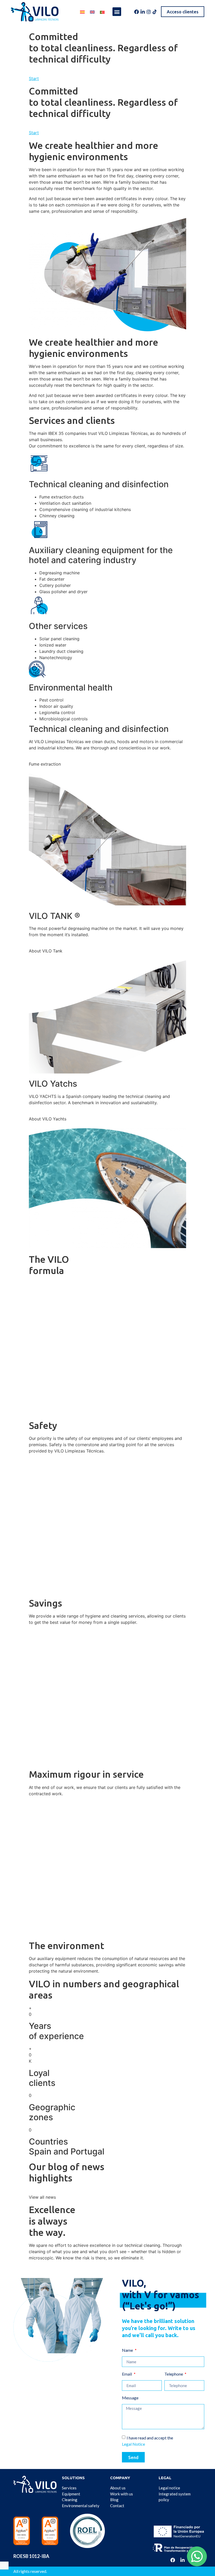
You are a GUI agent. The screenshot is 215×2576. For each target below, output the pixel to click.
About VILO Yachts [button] (48, 1119)
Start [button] (34, 78)
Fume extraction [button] (45, 764)
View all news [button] (42, 2197)
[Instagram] (149, 12)
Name (128, 2350)
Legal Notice (133, 2444)
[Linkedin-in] (143, 12)
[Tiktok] (155, 12)
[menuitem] (82, 11)
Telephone (174, 2374)
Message (130, 2398)
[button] (117, 12)
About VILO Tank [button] (46, 951)
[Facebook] (137, 12)
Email (127, 2374)
